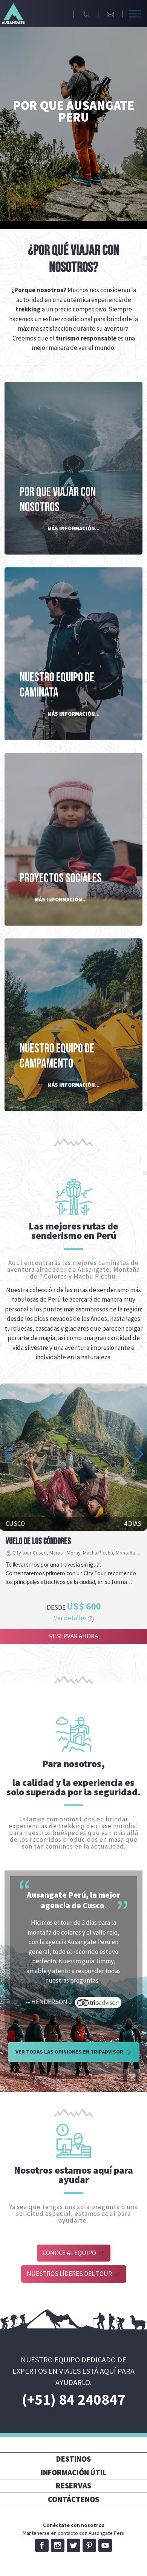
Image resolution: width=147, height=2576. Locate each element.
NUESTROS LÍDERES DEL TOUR (70, 2274)
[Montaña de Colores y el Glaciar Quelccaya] (73, 1457)
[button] (139, 1454)
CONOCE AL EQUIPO (70, 2253)
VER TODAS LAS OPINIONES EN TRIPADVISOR (70, 2052)
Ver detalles (71, 1618)
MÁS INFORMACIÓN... (73, 528)
